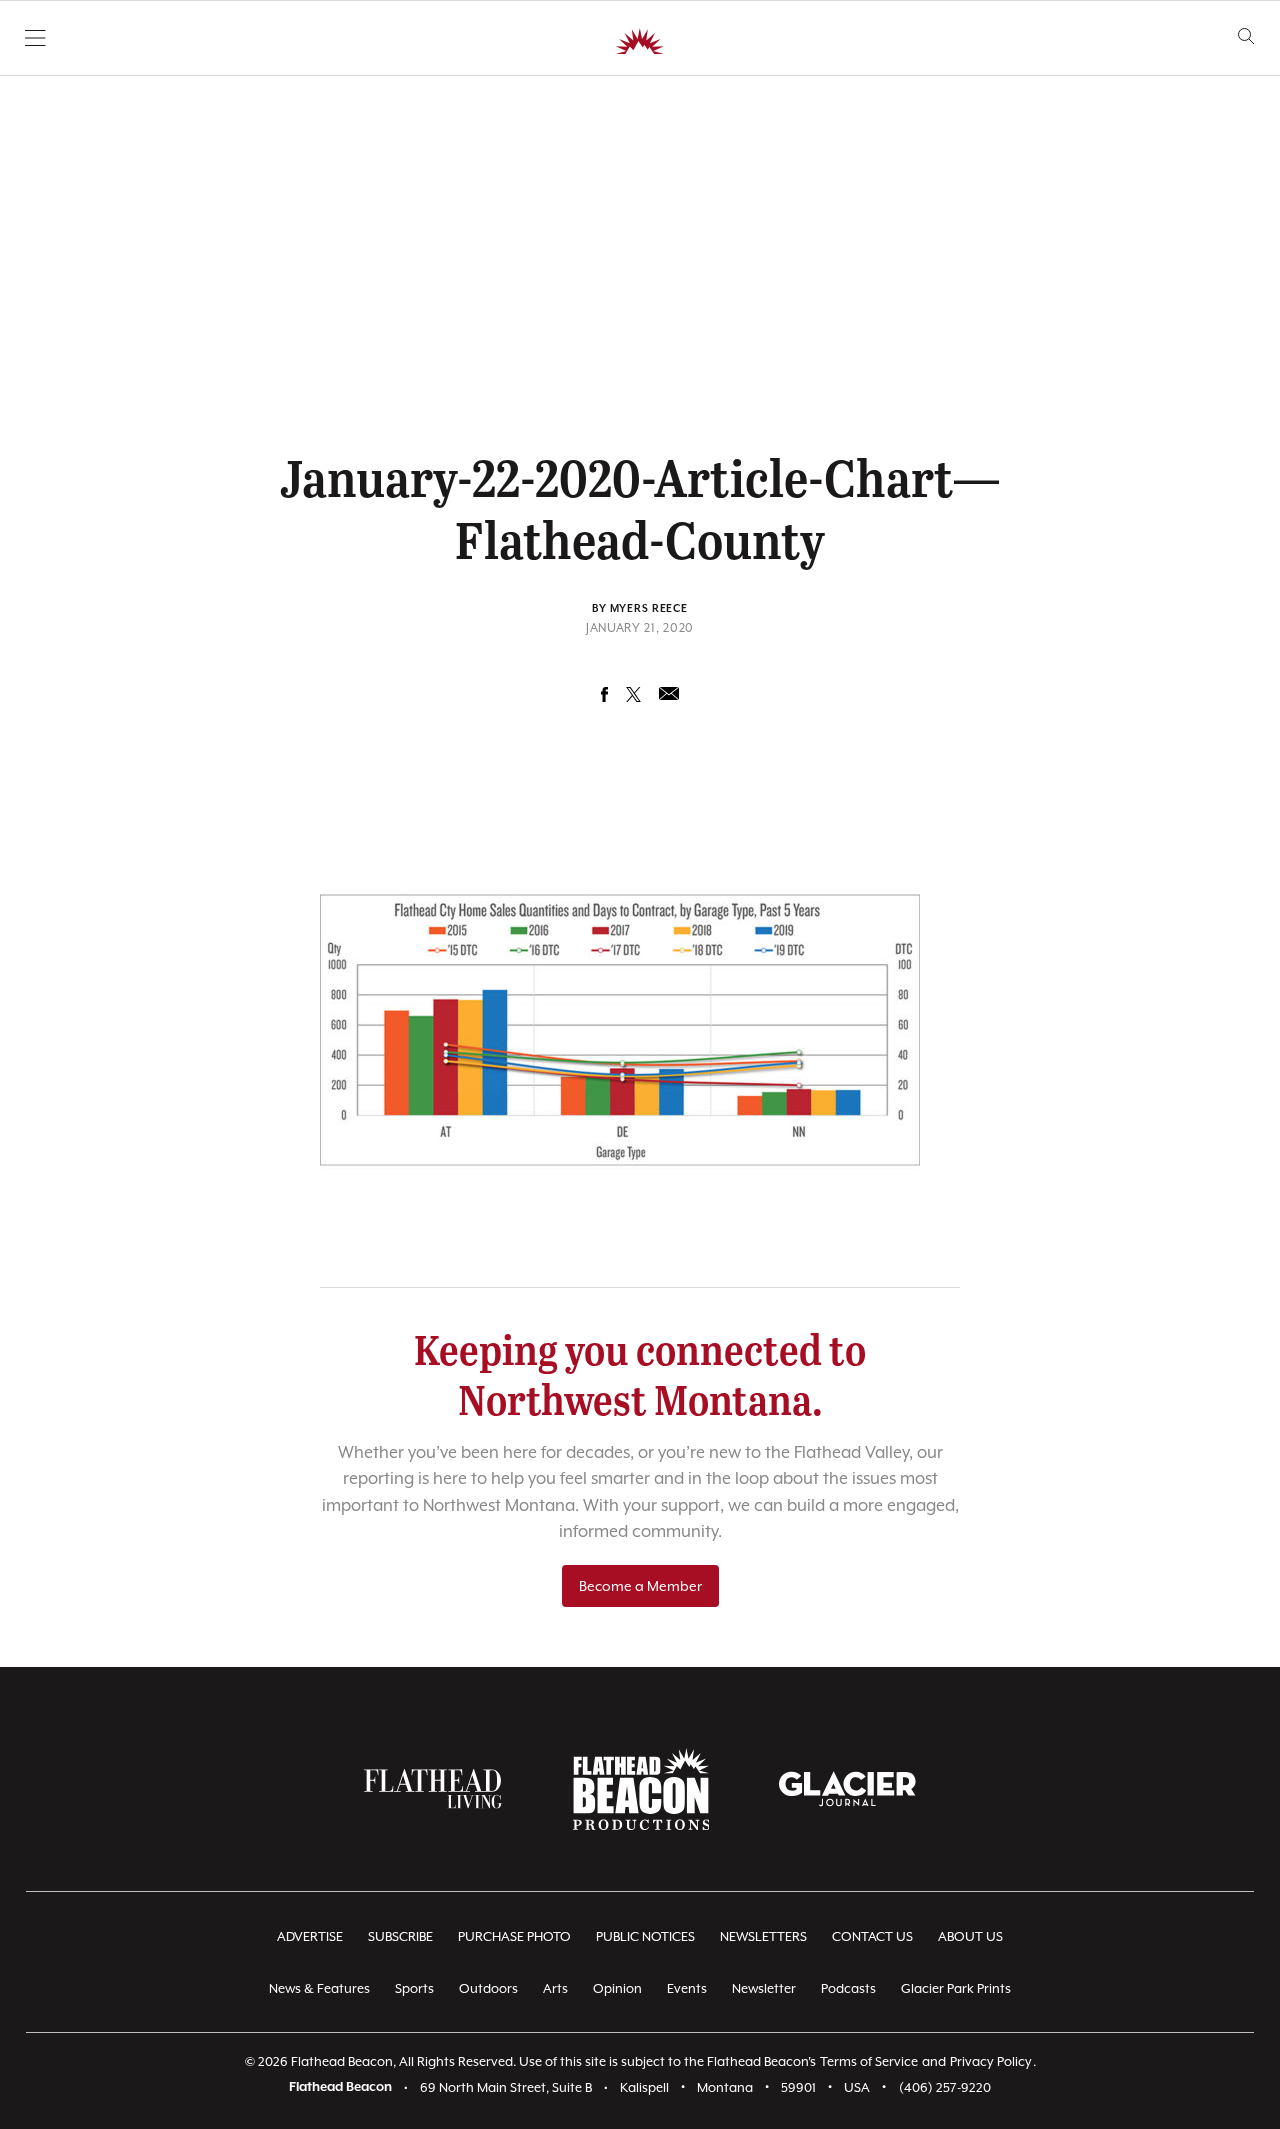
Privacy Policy (991, 2061)
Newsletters (763, 1936)
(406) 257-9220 (945, 2087)
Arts (555, 1988)
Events (687, 1988)
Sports (414, 1988)
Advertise (310, 1936)
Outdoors (488, 1988)
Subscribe (400, 1936)
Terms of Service (869, 2061)
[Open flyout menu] (35, 38)
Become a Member (640, 1586)
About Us (970, 1936)
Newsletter (764, 1988)
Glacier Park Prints (956, 1988)
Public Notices (645, 1936)
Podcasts (848, 1988)
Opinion (617, 1988)
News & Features (319, 1988)
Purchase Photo (514, 1936)
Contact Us (872, 1936)
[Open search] (1246, 36)
